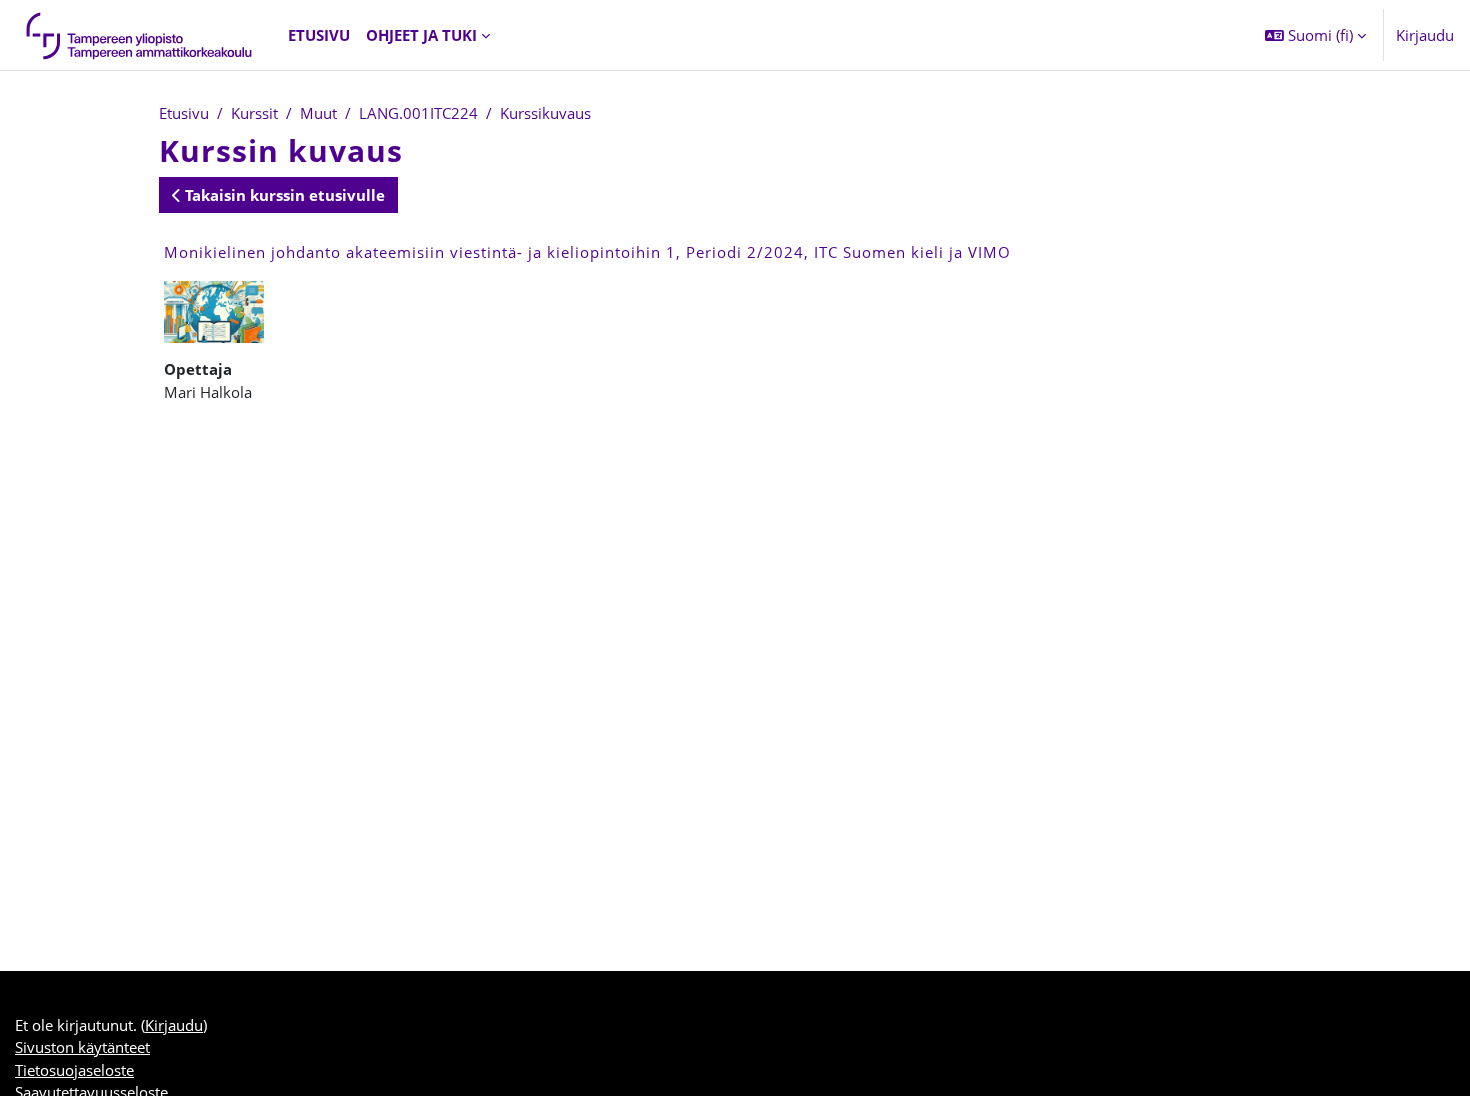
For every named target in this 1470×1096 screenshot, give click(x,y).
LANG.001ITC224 (418, 113)
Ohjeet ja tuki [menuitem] (421, 35)
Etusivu (184, 113)
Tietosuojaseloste (74, 1070)
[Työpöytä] (140, 35)
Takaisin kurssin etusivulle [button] (283, 195)
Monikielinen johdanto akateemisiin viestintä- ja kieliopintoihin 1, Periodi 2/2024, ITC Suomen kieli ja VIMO (587, 252)
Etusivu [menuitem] (319, 35)
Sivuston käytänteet (82, 1047)
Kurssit (254, 113)
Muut (318, 113)
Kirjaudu (1425, 35)
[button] (1315, 35)
